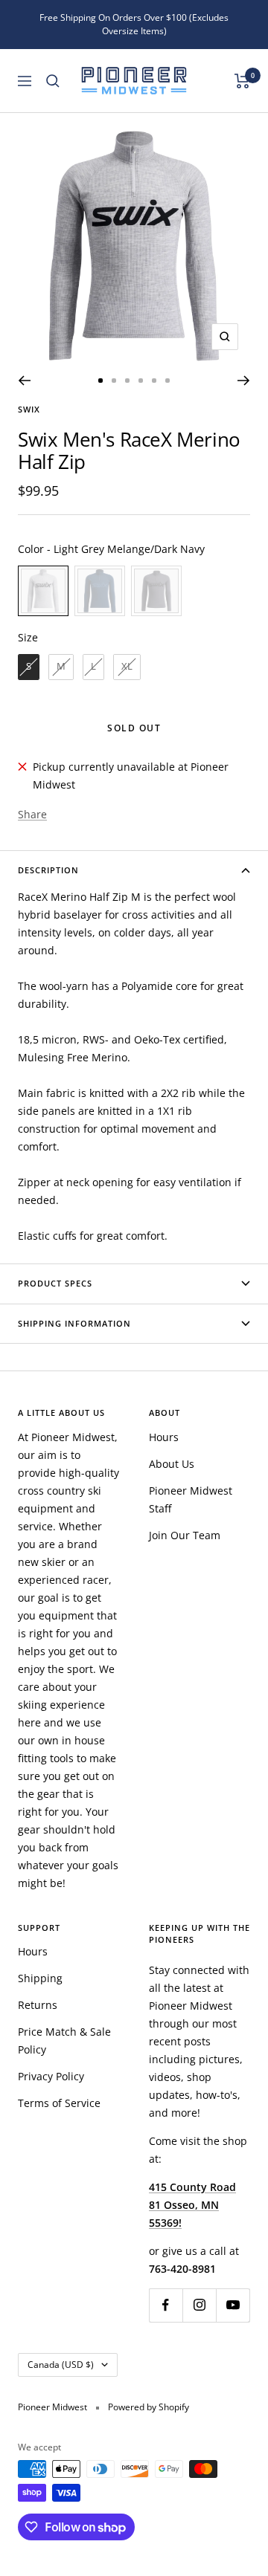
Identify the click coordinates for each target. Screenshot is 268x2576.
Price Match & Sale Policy (64, 2041)
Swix (29, 409)
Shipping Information (74, 1323)
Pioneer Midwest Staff (191, 1499)
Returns (38, 2005)
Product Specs (55, 1283)
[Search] (53, 81)
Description (48, 870)
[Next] (244, 381)
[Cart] (242, 81)
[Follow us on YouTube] (233, 2305)
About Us (172, 1464)
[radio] (43, 591)
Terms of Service (59, 2103)
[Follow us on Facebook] (166, 2305)
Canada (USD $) (61, 2365)
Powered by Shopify (149, 2407)
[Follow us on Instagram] (199, 2305)
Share (32, 814)
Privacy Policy (51, 2076)
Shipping (40, 1978)
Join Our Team (185, 1535)
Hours (164, 1437)
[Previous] (24, 381)
